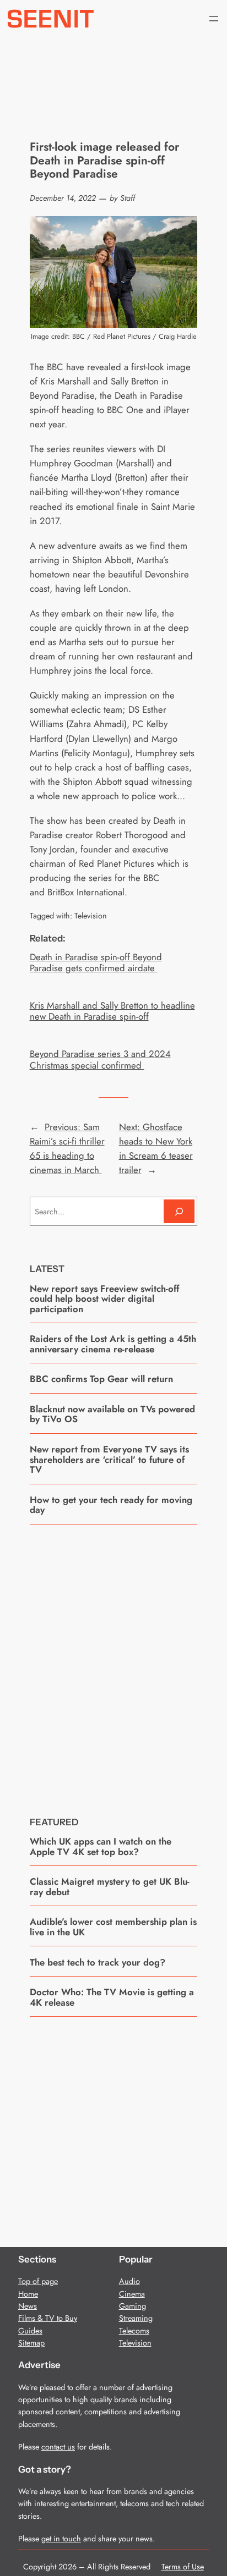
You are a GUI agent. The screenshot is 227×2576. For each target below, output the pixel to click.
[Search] (179, 1211)
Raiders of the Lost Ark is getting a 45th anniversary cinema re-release (113, 1344)
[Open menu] (214, 19)
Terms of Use (183, 2567)
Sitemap (31, 2343)
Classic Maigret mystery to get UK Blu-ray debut (110, 1887)
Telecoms (134, 2331)
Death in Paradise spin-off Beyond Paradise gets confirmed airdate (96, 962)
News (28, 2306)
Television (91, 916)
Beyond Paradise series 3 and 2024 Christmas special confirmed (100, 1059)
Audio (129, 2281)
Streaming (136, 2318)
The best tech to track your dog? (98, 1962)
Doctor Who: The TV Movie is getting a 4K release (112, 1997)
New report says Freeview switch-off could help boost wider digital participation (104, 1299)
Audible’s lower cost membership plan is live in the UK (113, 1927)
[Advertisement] (113, 1662)
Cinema (132, 2294)
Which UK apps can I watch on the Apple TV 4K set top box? (101, 1846)
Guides (30, 2331)
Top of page (38, 2281)
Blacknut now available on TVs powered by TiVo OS (112, 1414)
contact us (58, 2447)
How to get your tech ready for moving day (111, 1505)
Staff (128, 198)
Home (28, 2294)
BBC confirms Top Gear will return (101, 1379)
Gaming (133, 2306)
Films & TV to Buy (48, 2318)
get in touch (61, 2539)
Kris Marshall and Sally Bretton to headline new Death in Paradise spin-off (112, 1011)
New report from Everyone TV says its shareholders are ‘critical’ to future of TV (109, 1459)
